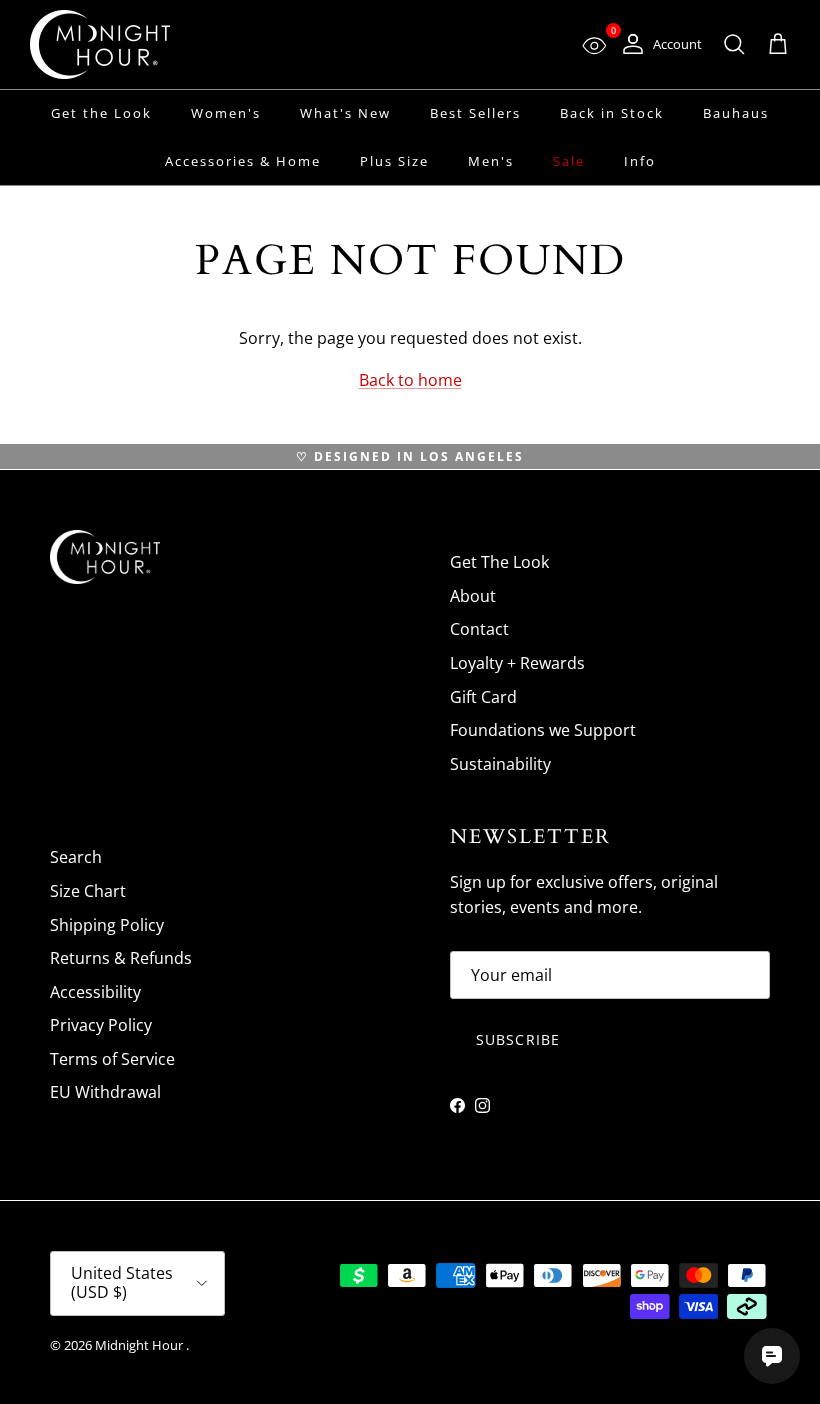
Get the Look (101, 113)
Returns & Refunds (121, 958)
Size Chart (88, 891)
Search (76, 857)
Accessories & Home (243, 161)
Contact (479, 629)
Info (640, 161)
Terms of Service (112, 1059)
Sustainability (500, 764)
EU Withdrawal (105, 1092)
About (473, 596)
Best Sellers (475, 113)
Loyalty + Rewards (517, 663)
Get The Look (499, 562)
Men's (491, 161)
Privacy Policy (101, 1025)
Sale (569, 161)
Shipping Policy (107, 925)
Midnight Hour (140, 1345)
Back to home (410, 380)
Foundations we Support (543, 730)
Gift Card (483, 697)
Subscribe (518, 1039)
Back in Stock (612, 113)
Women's (226, 113)
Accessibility (95, 992)
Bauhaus (736, 113)
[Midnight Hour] (100, 44)
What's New (345, 113)
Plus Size (394, 161)
